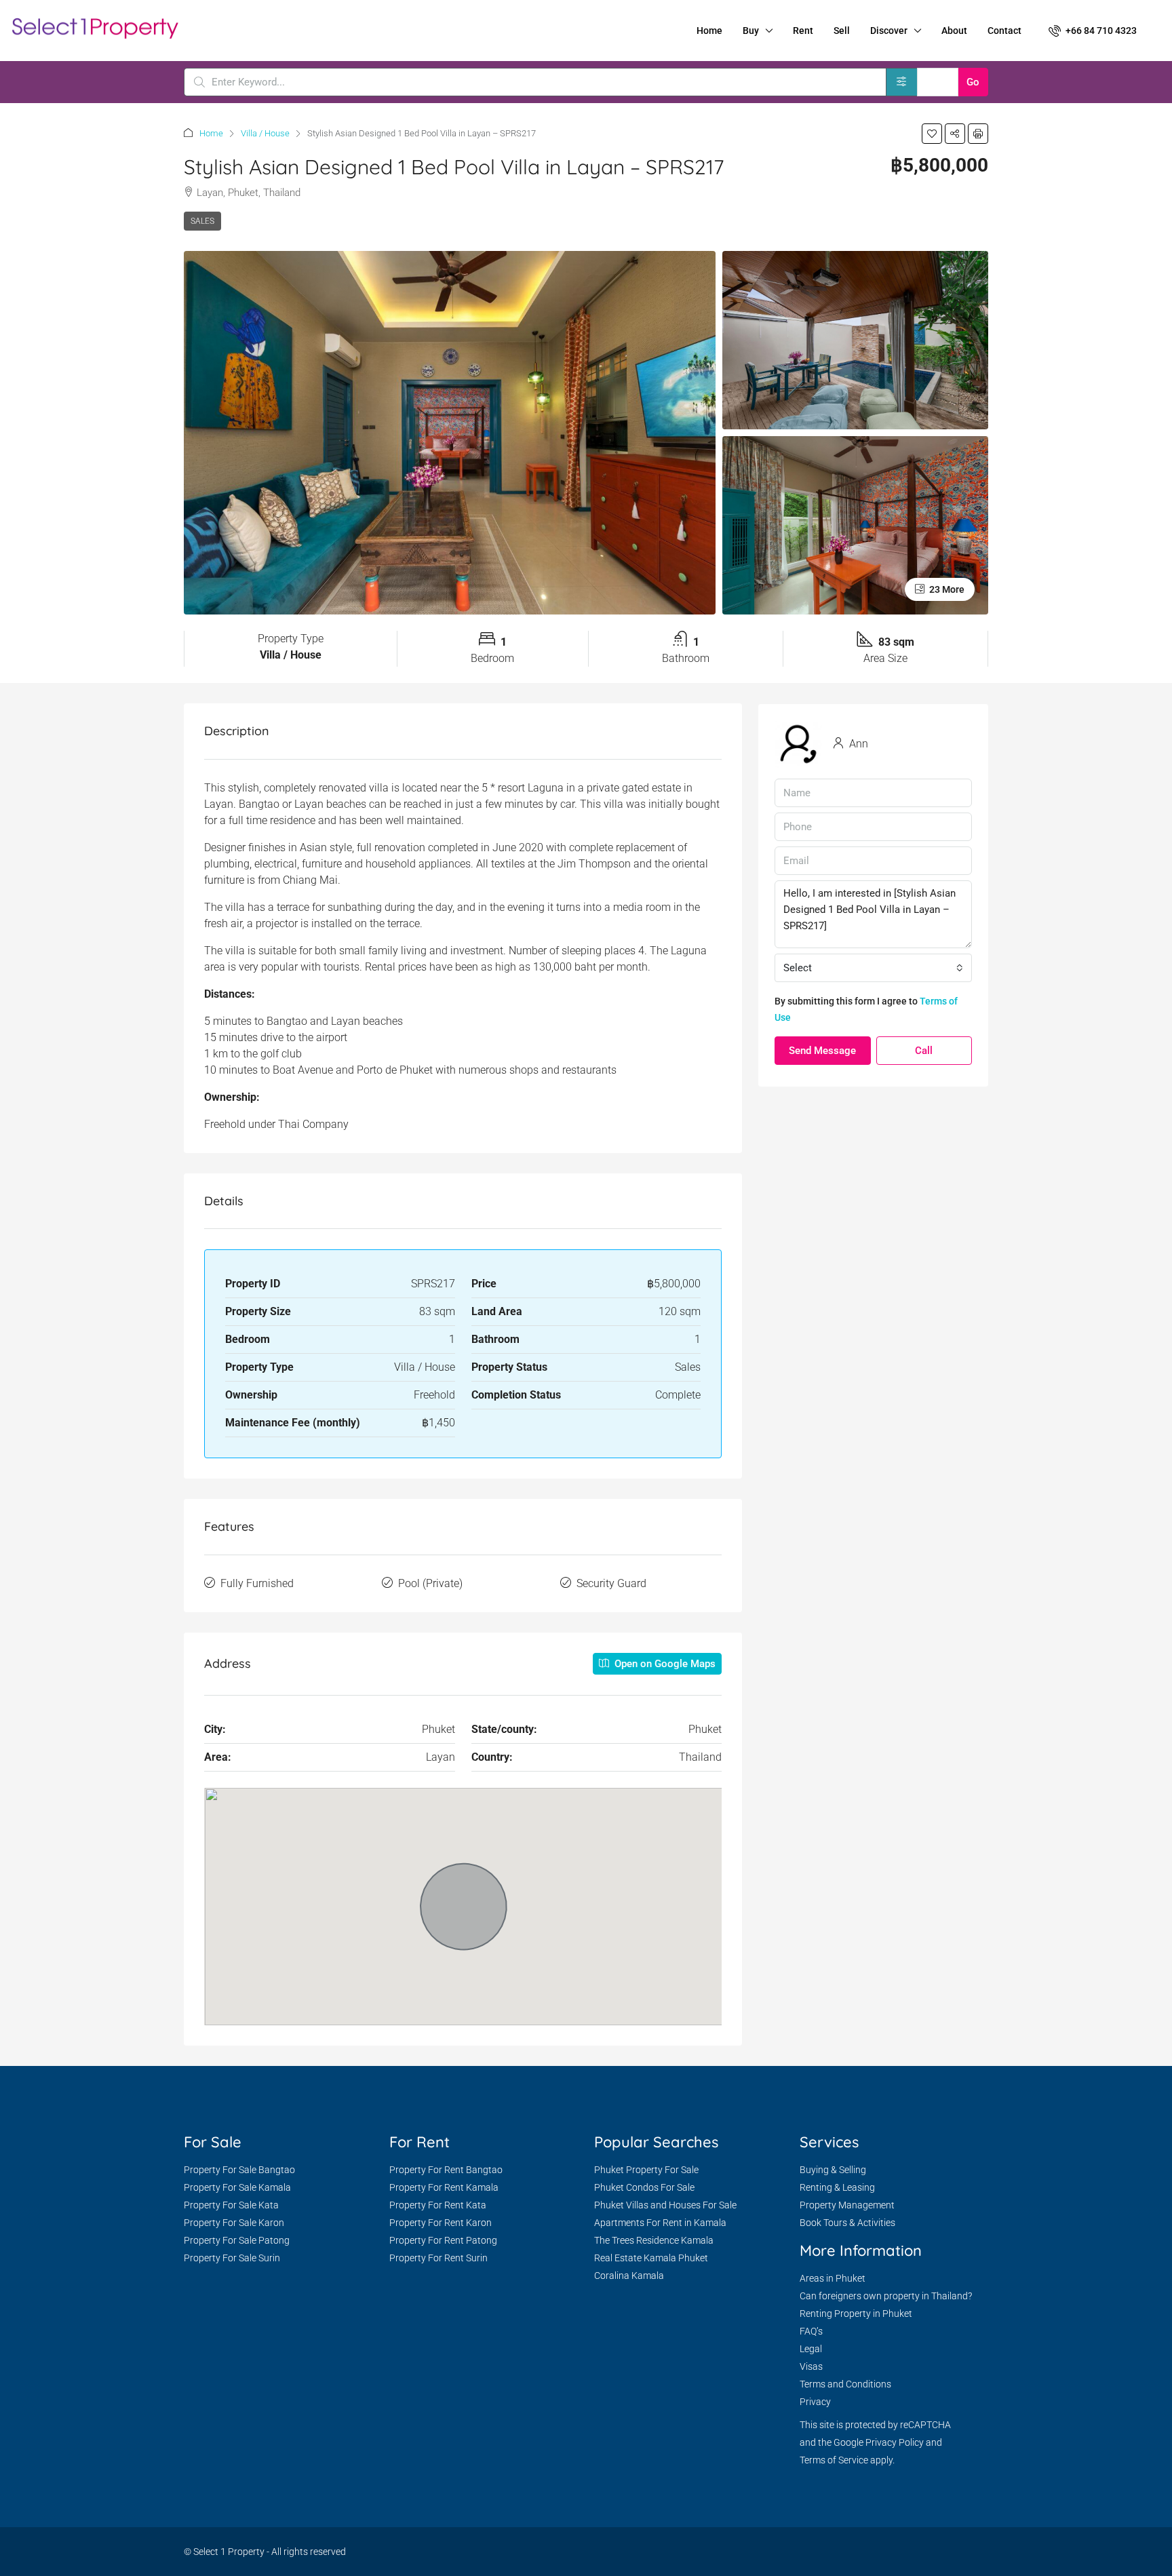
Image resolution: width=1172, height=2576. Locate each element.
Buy (751, 31)
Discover (889, 31)
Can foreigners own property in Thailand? (886, 2296)
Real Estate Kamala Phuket (651, 2258)
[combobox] (873, 968)
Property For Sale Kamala (237, 2187)
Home (709, 31)
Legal (811, 2349)
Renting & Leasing (837, 2187)
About (954, 31)
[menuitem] (1093, 31)
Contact (1004, 31)
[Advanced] (902, 82)
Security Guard (611, 1583)
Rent (803, 31)
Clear (938, 82)
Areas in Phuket (833, 2278)
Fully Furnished (257, 1583)
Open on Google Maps (664, 1664)
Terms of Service (834, 2460)
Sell (842, 31)
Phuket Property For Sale (646, 2170)
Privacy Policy (895, 2442)
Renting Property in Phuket (856, 2314)
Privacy (815, 2402)
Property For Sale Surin (232, 2258)
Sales (202, 221)
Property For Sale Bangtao (239, 2170)
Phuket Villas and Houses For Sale (665, 2205)
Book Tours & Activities (847, 2223)
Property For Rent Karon (441, 2223)
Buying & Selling (833, 2170)
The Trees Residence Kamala (654, 2240)
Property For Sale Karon (234, 2223)
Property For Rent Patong (443, 2240)
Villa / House (265, 133)
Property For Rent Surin (438, 2258)
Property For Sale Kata (231, 2205)
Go (973, 82)
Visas (811, 2366)
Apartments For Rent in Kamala (660, 2223)
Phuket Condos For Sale (644, 2187)
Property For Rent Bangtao (446, 2170)
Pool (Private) (430, 1583)
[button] (932, 134)
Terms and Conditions (845, 2384)
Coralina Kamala (629, 2276)
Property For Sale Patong (237, 2240)
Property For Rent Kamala (444, 2187)
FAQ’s (811, 2331)
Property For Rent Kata (438, 2205)
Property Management (847, 2205)
